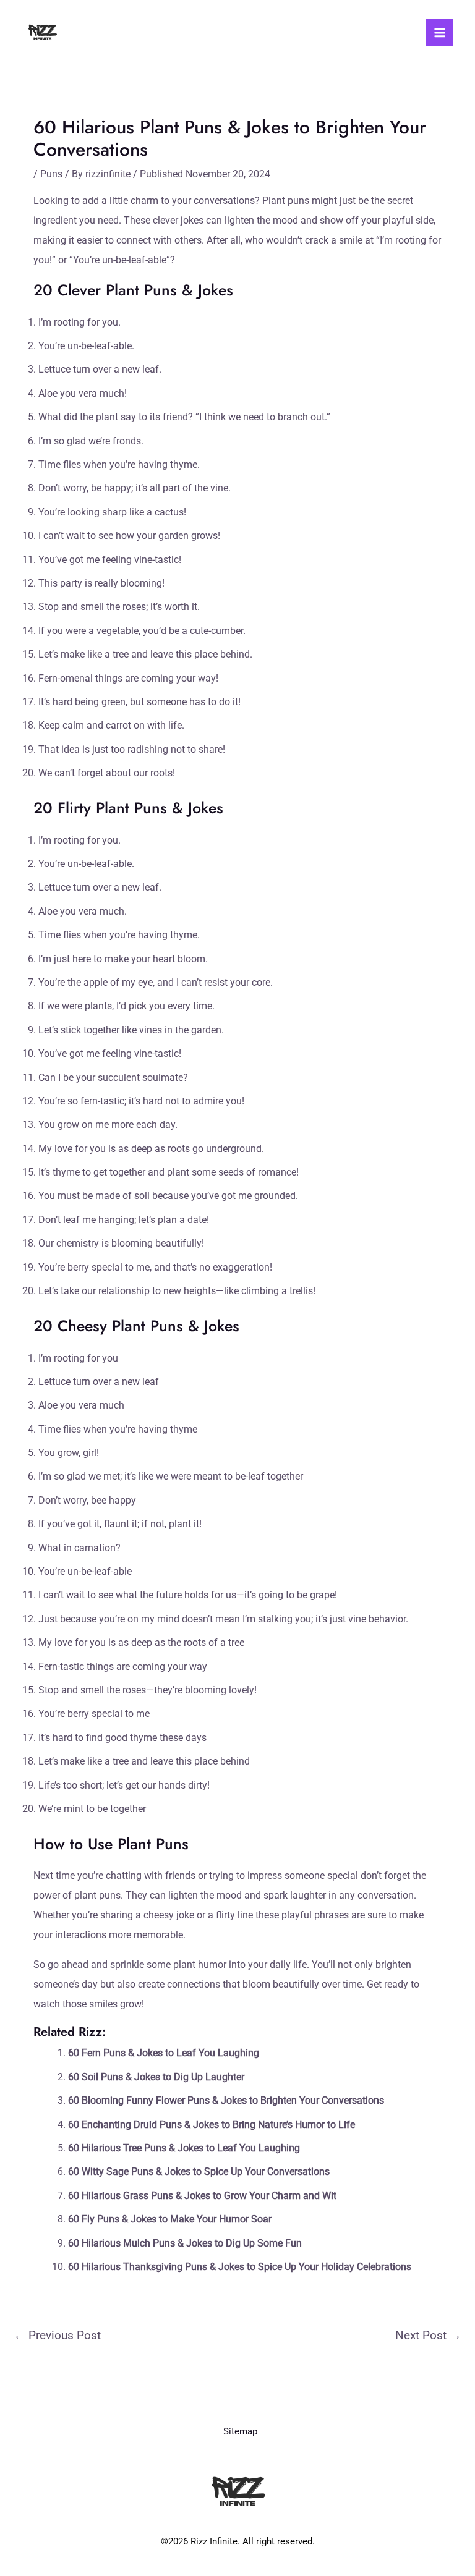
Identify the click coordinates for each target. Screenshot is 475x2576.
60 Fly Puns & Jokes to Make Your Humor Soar (170, 2219)
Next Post (428, 2335)
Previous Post (57, 2335)
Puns (51, 174)
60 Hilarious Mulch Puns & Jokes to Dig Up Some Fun (185, 2243)
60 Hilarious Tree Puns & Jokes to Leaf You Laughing (184, 2148)
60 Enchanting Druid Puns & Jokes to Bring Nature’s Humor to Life (212, 2125)
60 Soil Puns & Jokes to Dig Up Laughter (156, 2077)
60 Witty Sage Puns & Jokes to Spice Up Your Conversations (199, 2171)
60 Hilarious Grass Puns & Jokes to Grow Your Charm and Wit (202, 2196)
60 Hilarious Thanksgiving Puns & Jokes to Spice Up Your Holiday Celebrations (240, 2267)
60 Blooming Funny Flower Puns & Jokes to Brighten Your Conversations (226, 2100)
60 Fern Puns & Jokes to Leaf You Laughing (164, 2053)
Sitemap (240, 2431)
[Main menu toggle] (440, 33)
